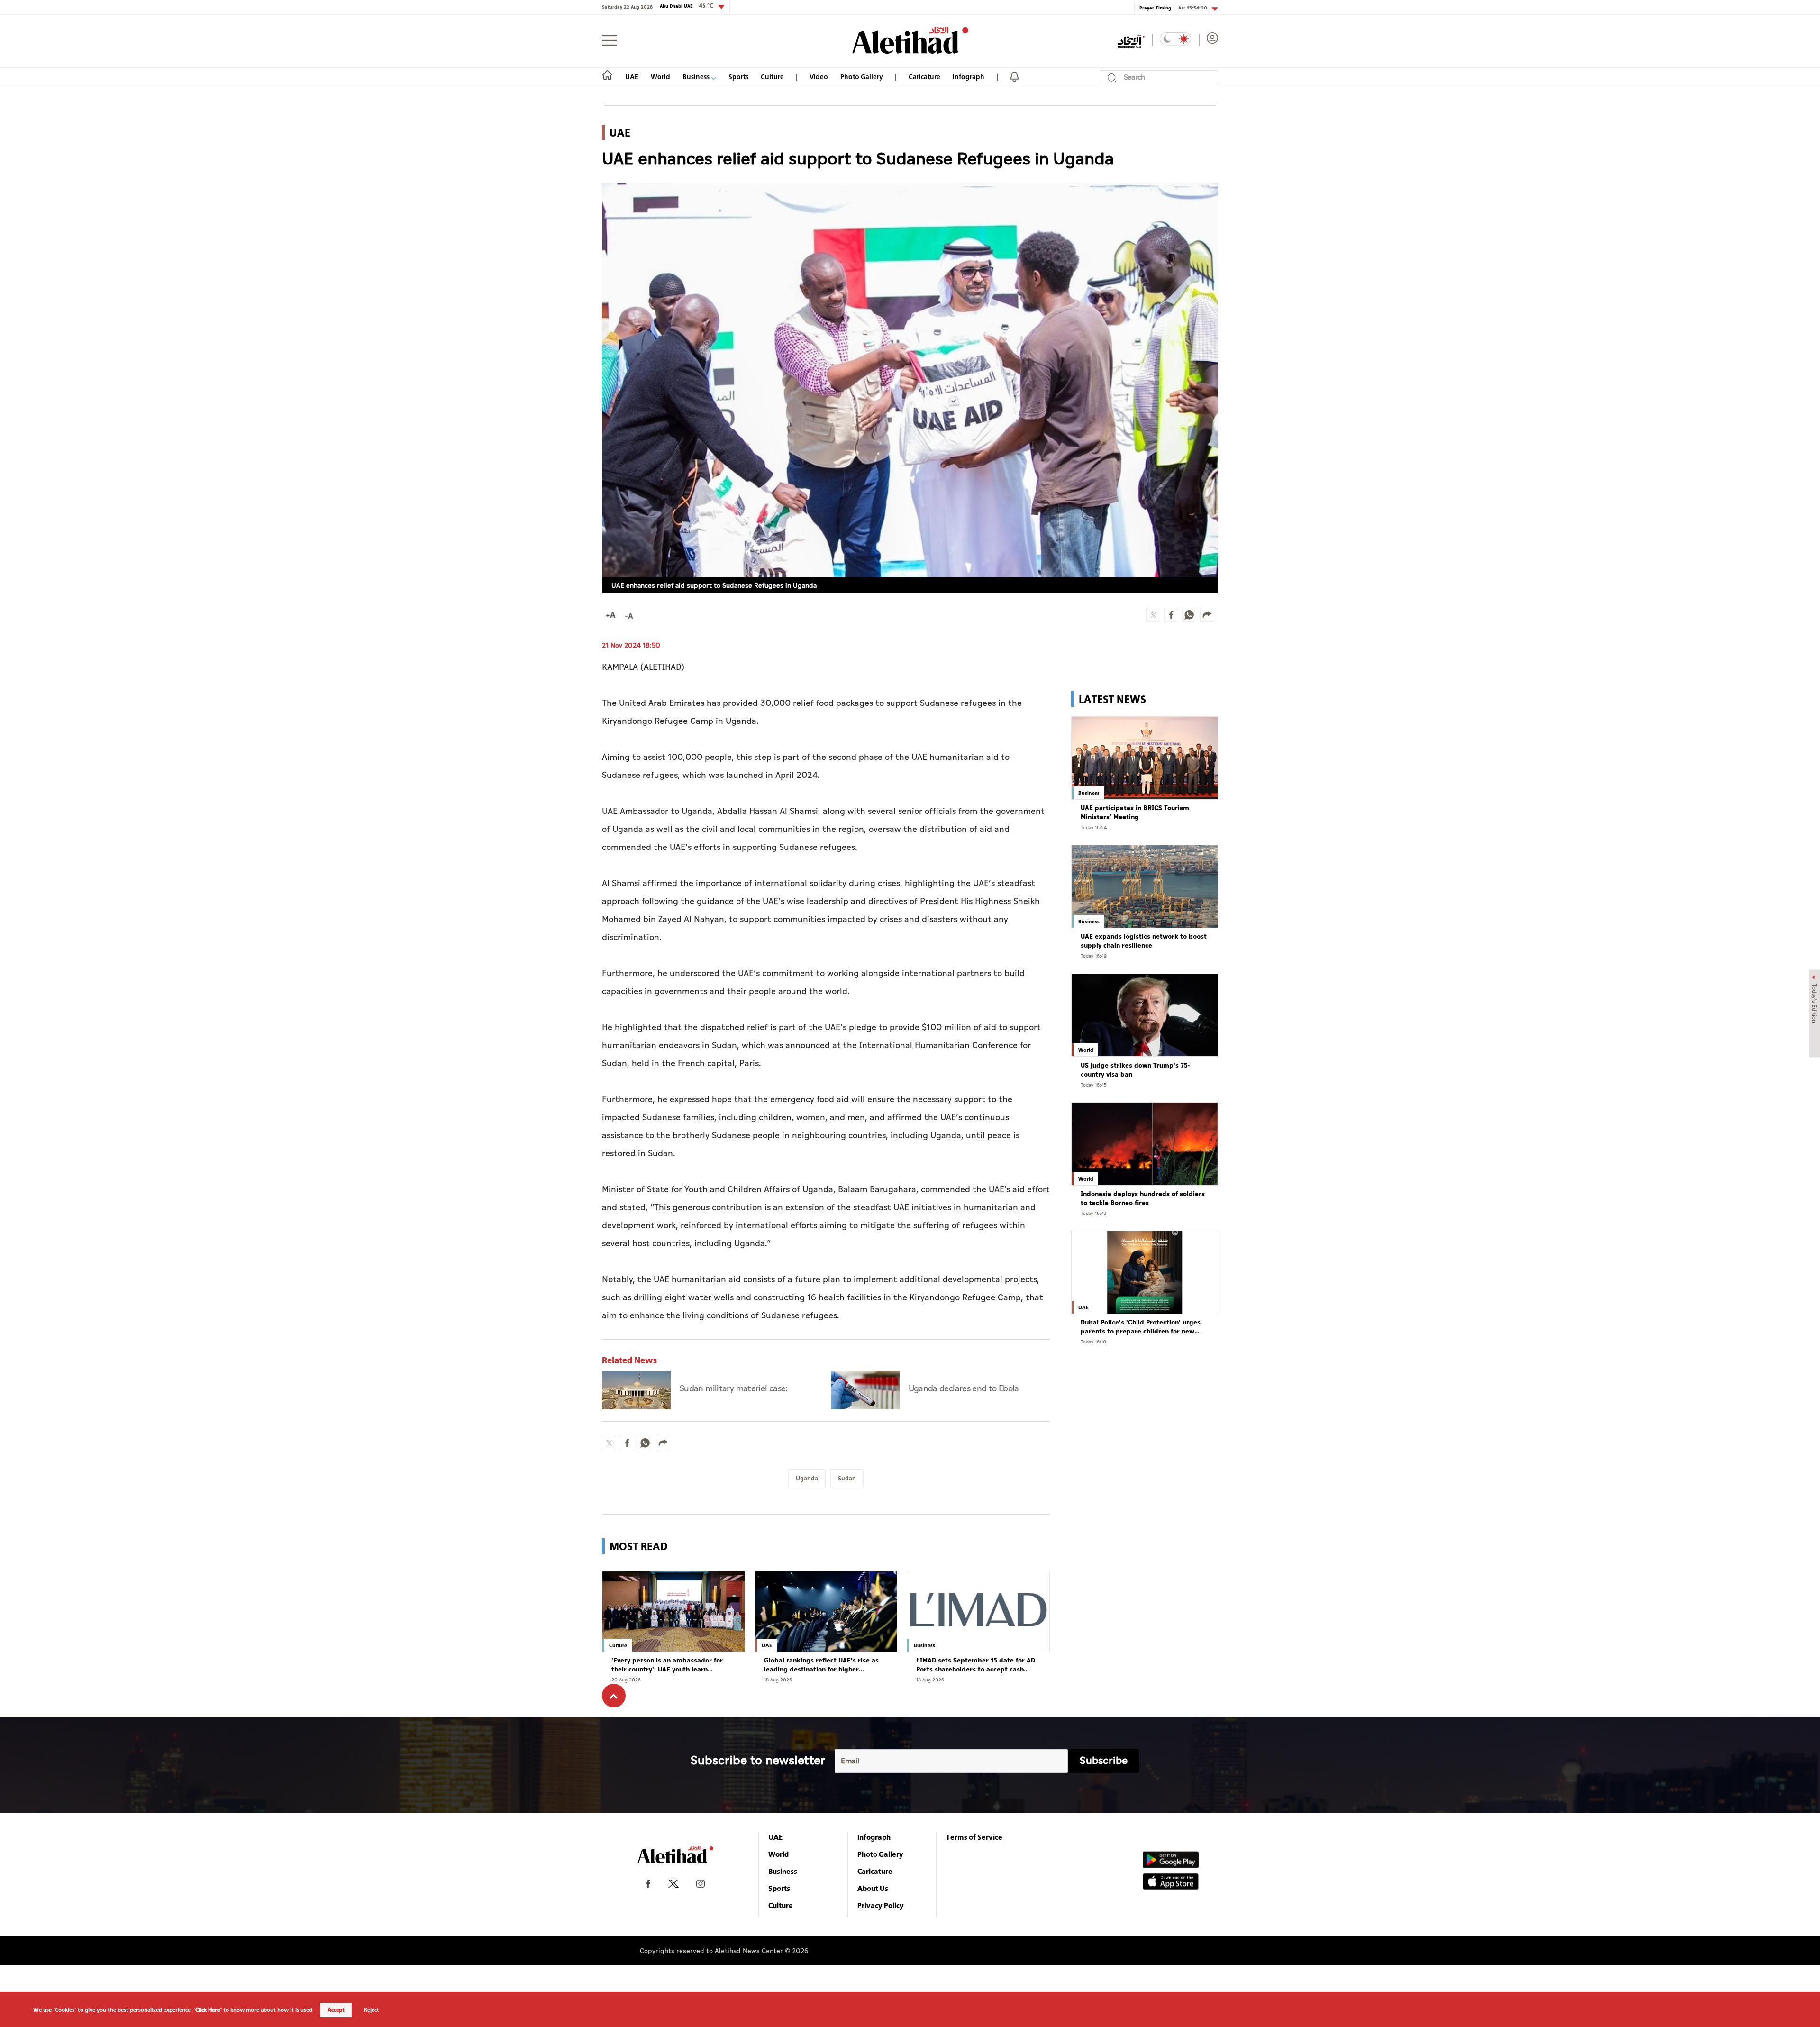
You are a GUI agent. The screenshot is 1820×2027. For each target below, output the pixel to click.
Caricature (924, 77)
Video (819, 77)
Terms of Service (974, 1837)
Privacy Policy (881, 1905)
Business (697, 77)
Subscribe (1104, 1761)
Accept (336, 2010)
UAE (632, 77)
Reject (372, 2010)
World (660, 77)
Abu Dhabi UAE (687, 6)
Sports (738, 77)
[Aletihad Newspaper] (910, 40)
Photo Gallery (862, 77)
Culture (772, 77)
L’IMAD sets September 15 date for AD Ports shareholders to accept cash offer (976, 1665)
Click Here (208, 2010)
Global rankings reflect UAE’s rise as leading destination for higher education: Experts (821, 1665)
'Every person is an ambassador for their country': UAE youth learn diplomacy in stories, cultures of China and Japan (672, 1665)
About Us (873, 1888)
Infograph (969, 77)
